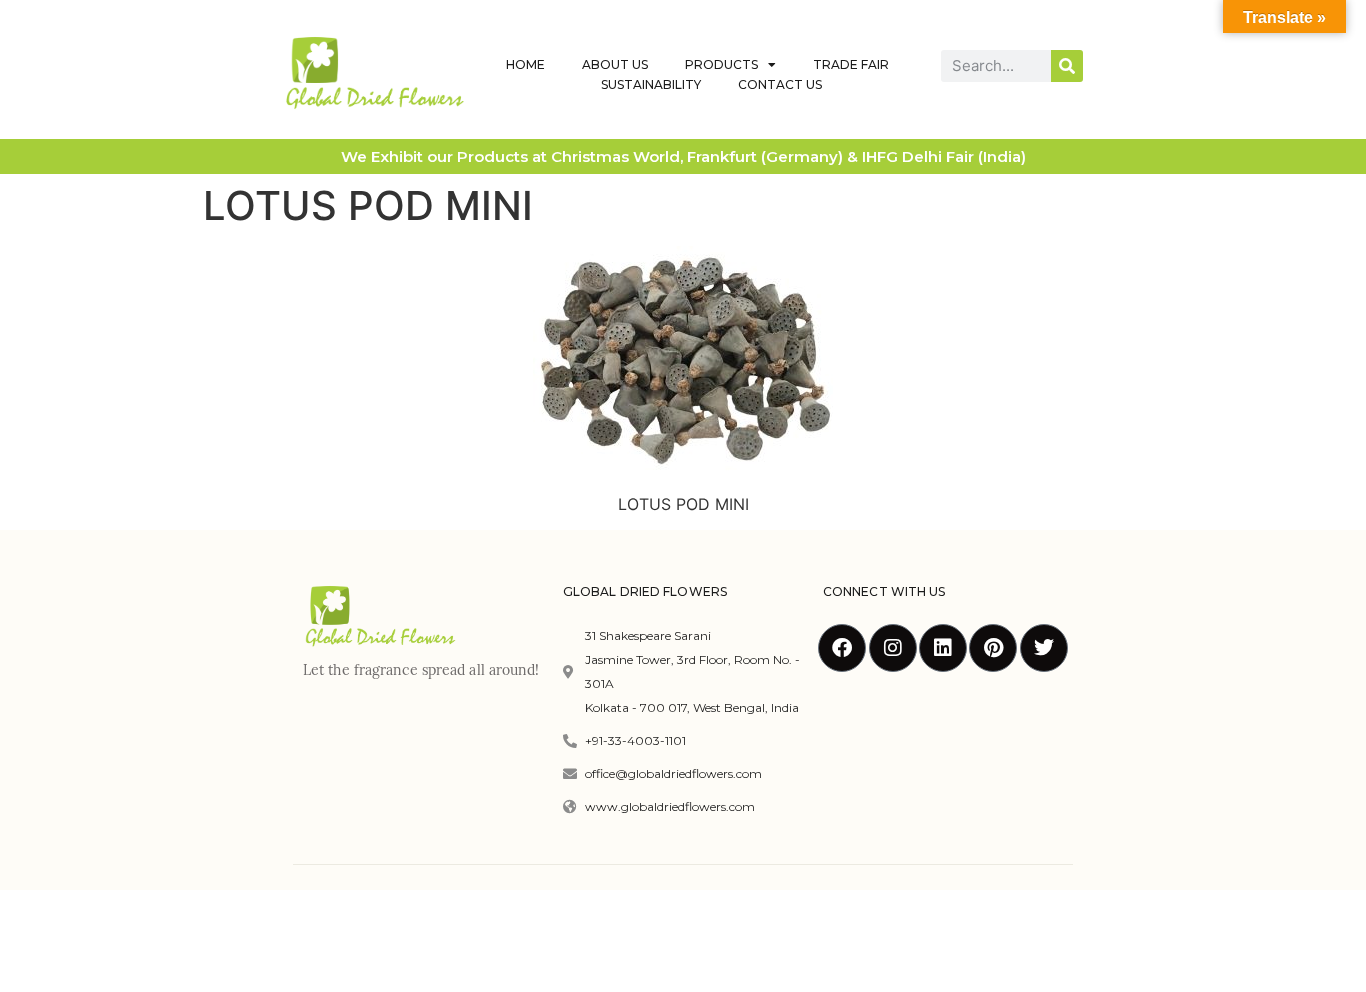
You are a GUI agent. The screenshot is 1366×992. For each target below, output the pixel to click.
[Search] (1067, 66)
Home (525, 64)
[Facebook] (842, 648)
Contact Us (780, 84)
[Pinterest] (993, 648)
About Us (615, 64)
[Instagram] (893, 648)
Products (721, 64)
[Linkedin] (943, 648)
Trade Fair (851, 64)
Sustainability (651, 84)
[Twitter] (1044, 648)
